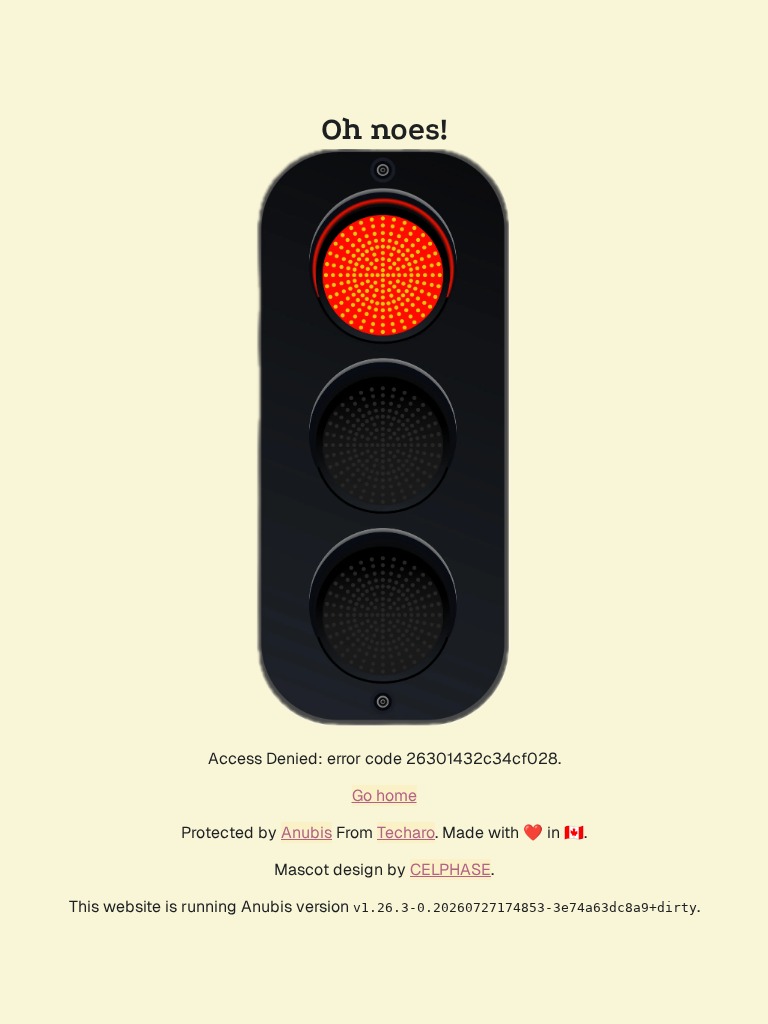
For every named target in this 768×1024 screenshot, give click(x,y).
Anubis (306, 832)
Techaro (406, 832)
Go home (384, 795)
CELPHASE (450, 869)
